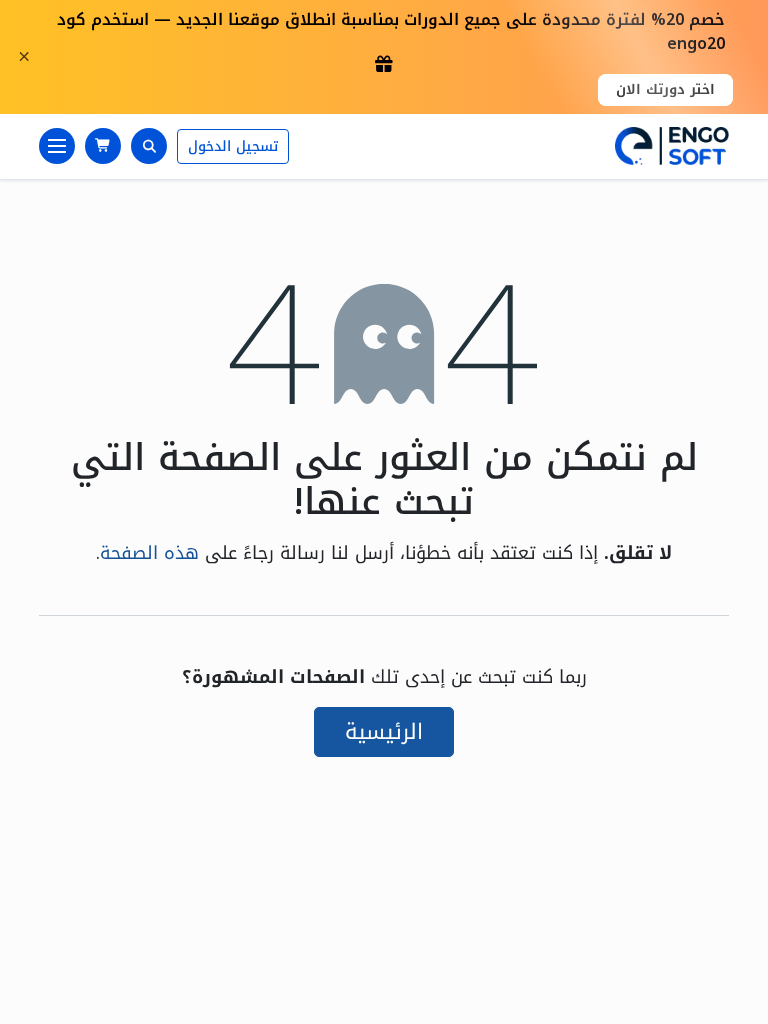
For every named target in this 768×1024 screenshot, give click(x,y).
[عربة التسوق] (103, 146)
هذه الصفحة (149, 553)
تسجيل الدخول (233, 146)
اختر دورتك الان (665, 89)
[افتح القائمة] (57, 146)
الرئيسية (384, 732)
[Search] (149, 146)
